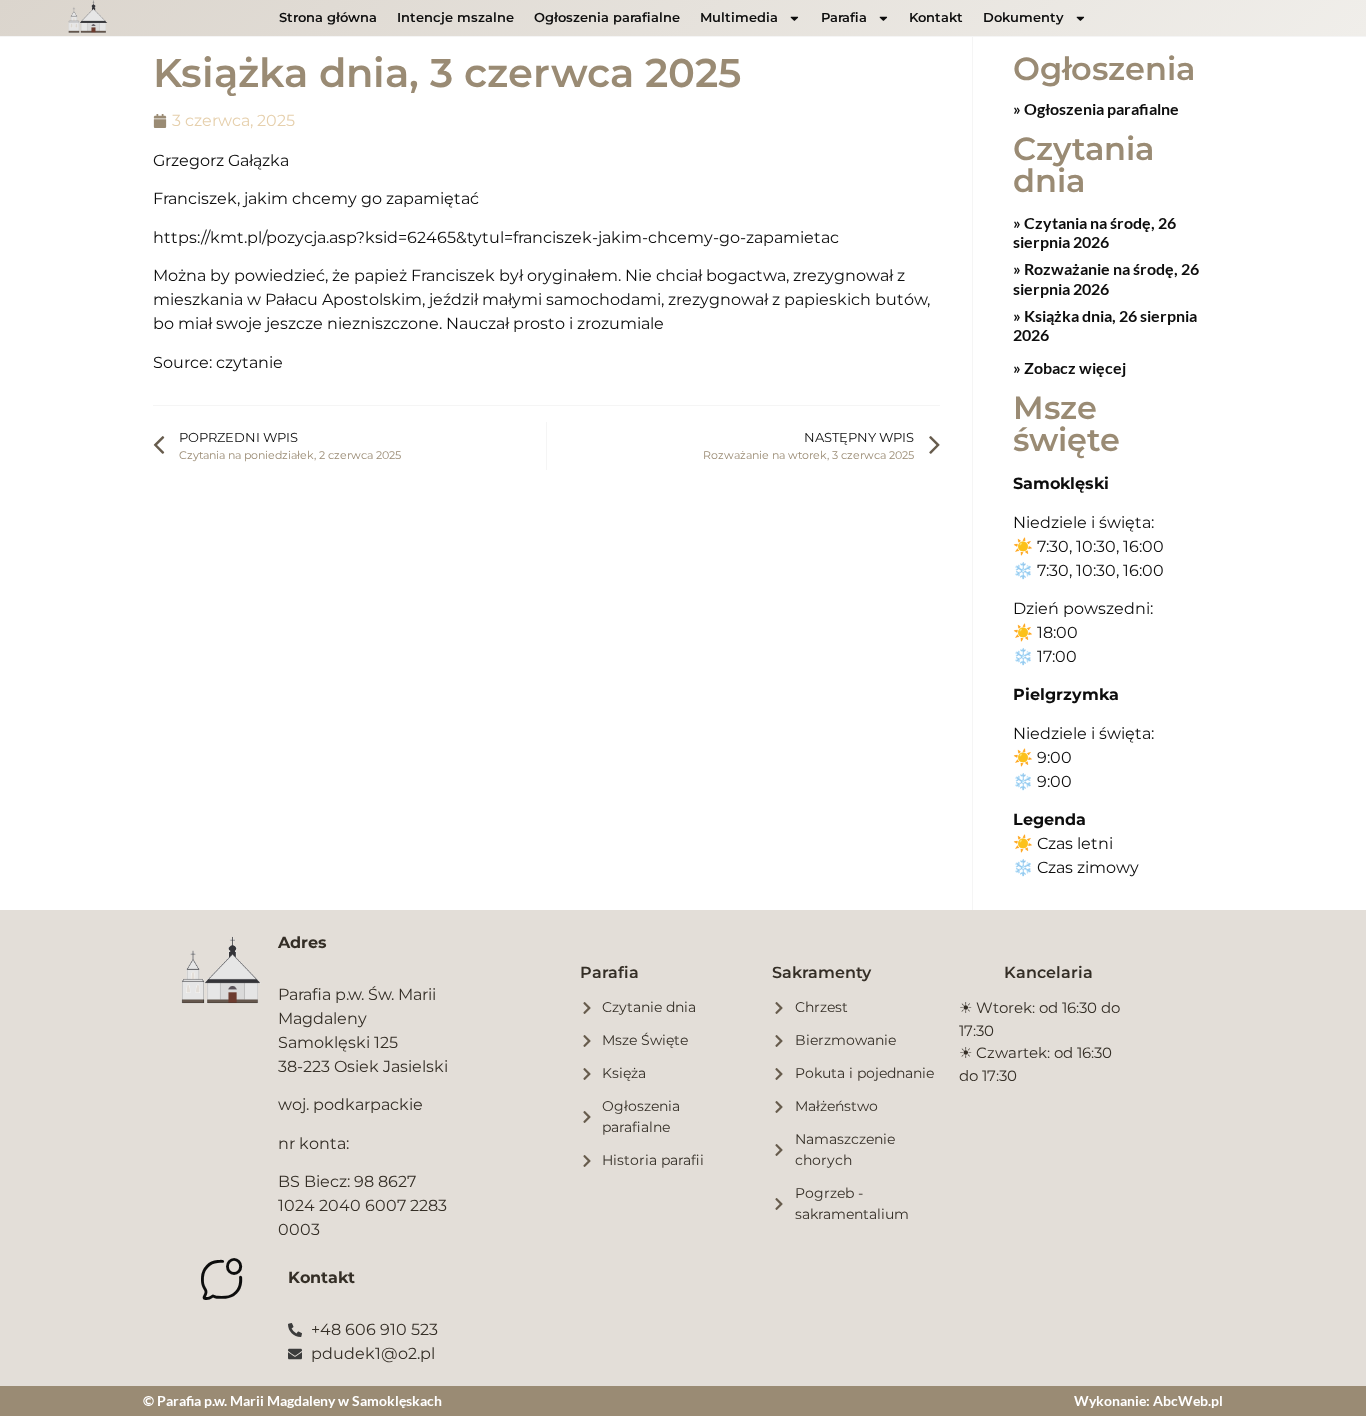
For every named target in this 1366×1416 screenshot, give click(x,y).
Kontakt (936, 17)
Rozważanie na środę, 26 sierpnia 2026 (1106, 278)
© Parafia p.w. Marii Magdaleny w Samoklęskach (292, 1400)
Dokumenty (1023, 17)
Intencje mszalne (455, 17)
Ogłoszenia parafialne (607, 17)
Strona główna (328, 17)
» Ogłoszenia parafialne (1096, 108)
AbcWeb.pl (1188, 1400)
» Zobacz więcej (1069, 367)
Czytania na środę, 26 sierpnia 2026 (1094, 232)
